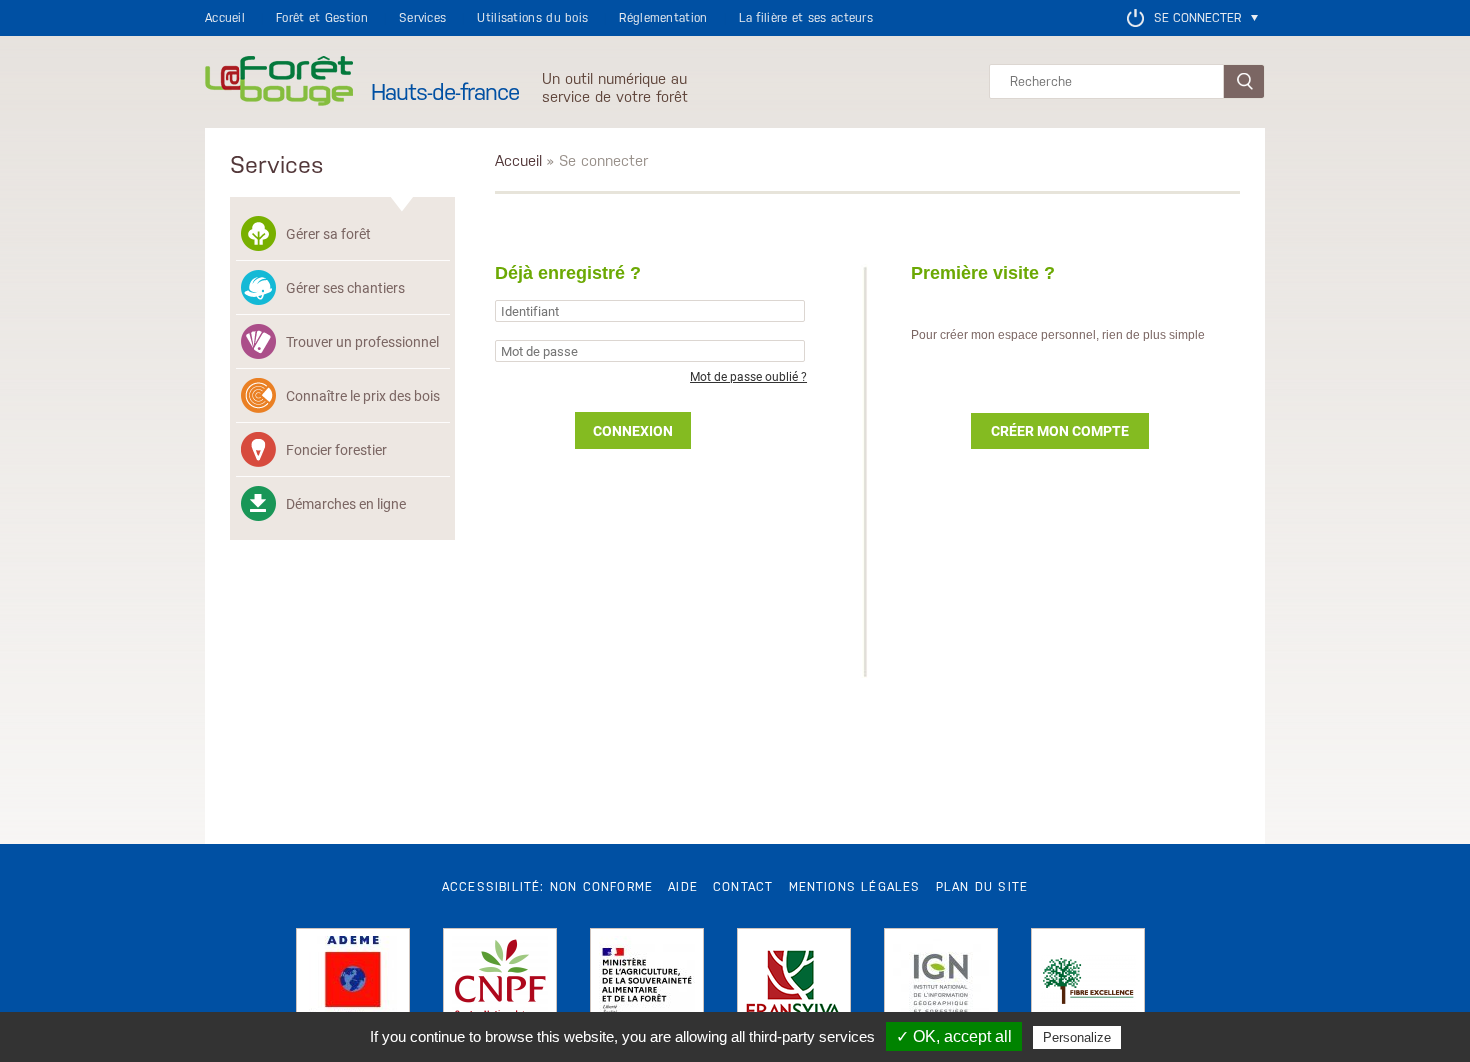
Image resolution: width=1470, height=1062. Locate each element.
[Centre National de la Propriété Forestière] (500, 985)
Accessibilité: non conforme (547, 887)
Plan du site (982, 887)
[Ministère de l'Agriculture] (647, 985)
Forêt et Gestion (322, 18)
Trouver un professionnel (362, 341)
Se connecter (1197, 18)
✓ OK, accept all (954, 1036)
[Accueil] (279, 82)
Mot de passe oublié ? (748, 376)
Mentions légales (855, 887)
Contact (743, 887)
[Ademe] (353, 985)
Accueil (225, 18)
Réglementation (663, 18)
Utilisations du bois (532, 18)
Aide (683, 887)
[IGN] (941, 985)
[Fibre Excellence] (1088, 985)
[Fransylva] (794, 985)
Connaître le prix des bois (363, 395)
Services (422, 18)
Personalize (1077, 1037)
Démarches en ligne (346, 503)
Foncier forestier (336, 449)
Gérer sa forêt (328, 233)
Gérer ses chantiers (345, 287)
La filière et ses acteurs (806, 18)
